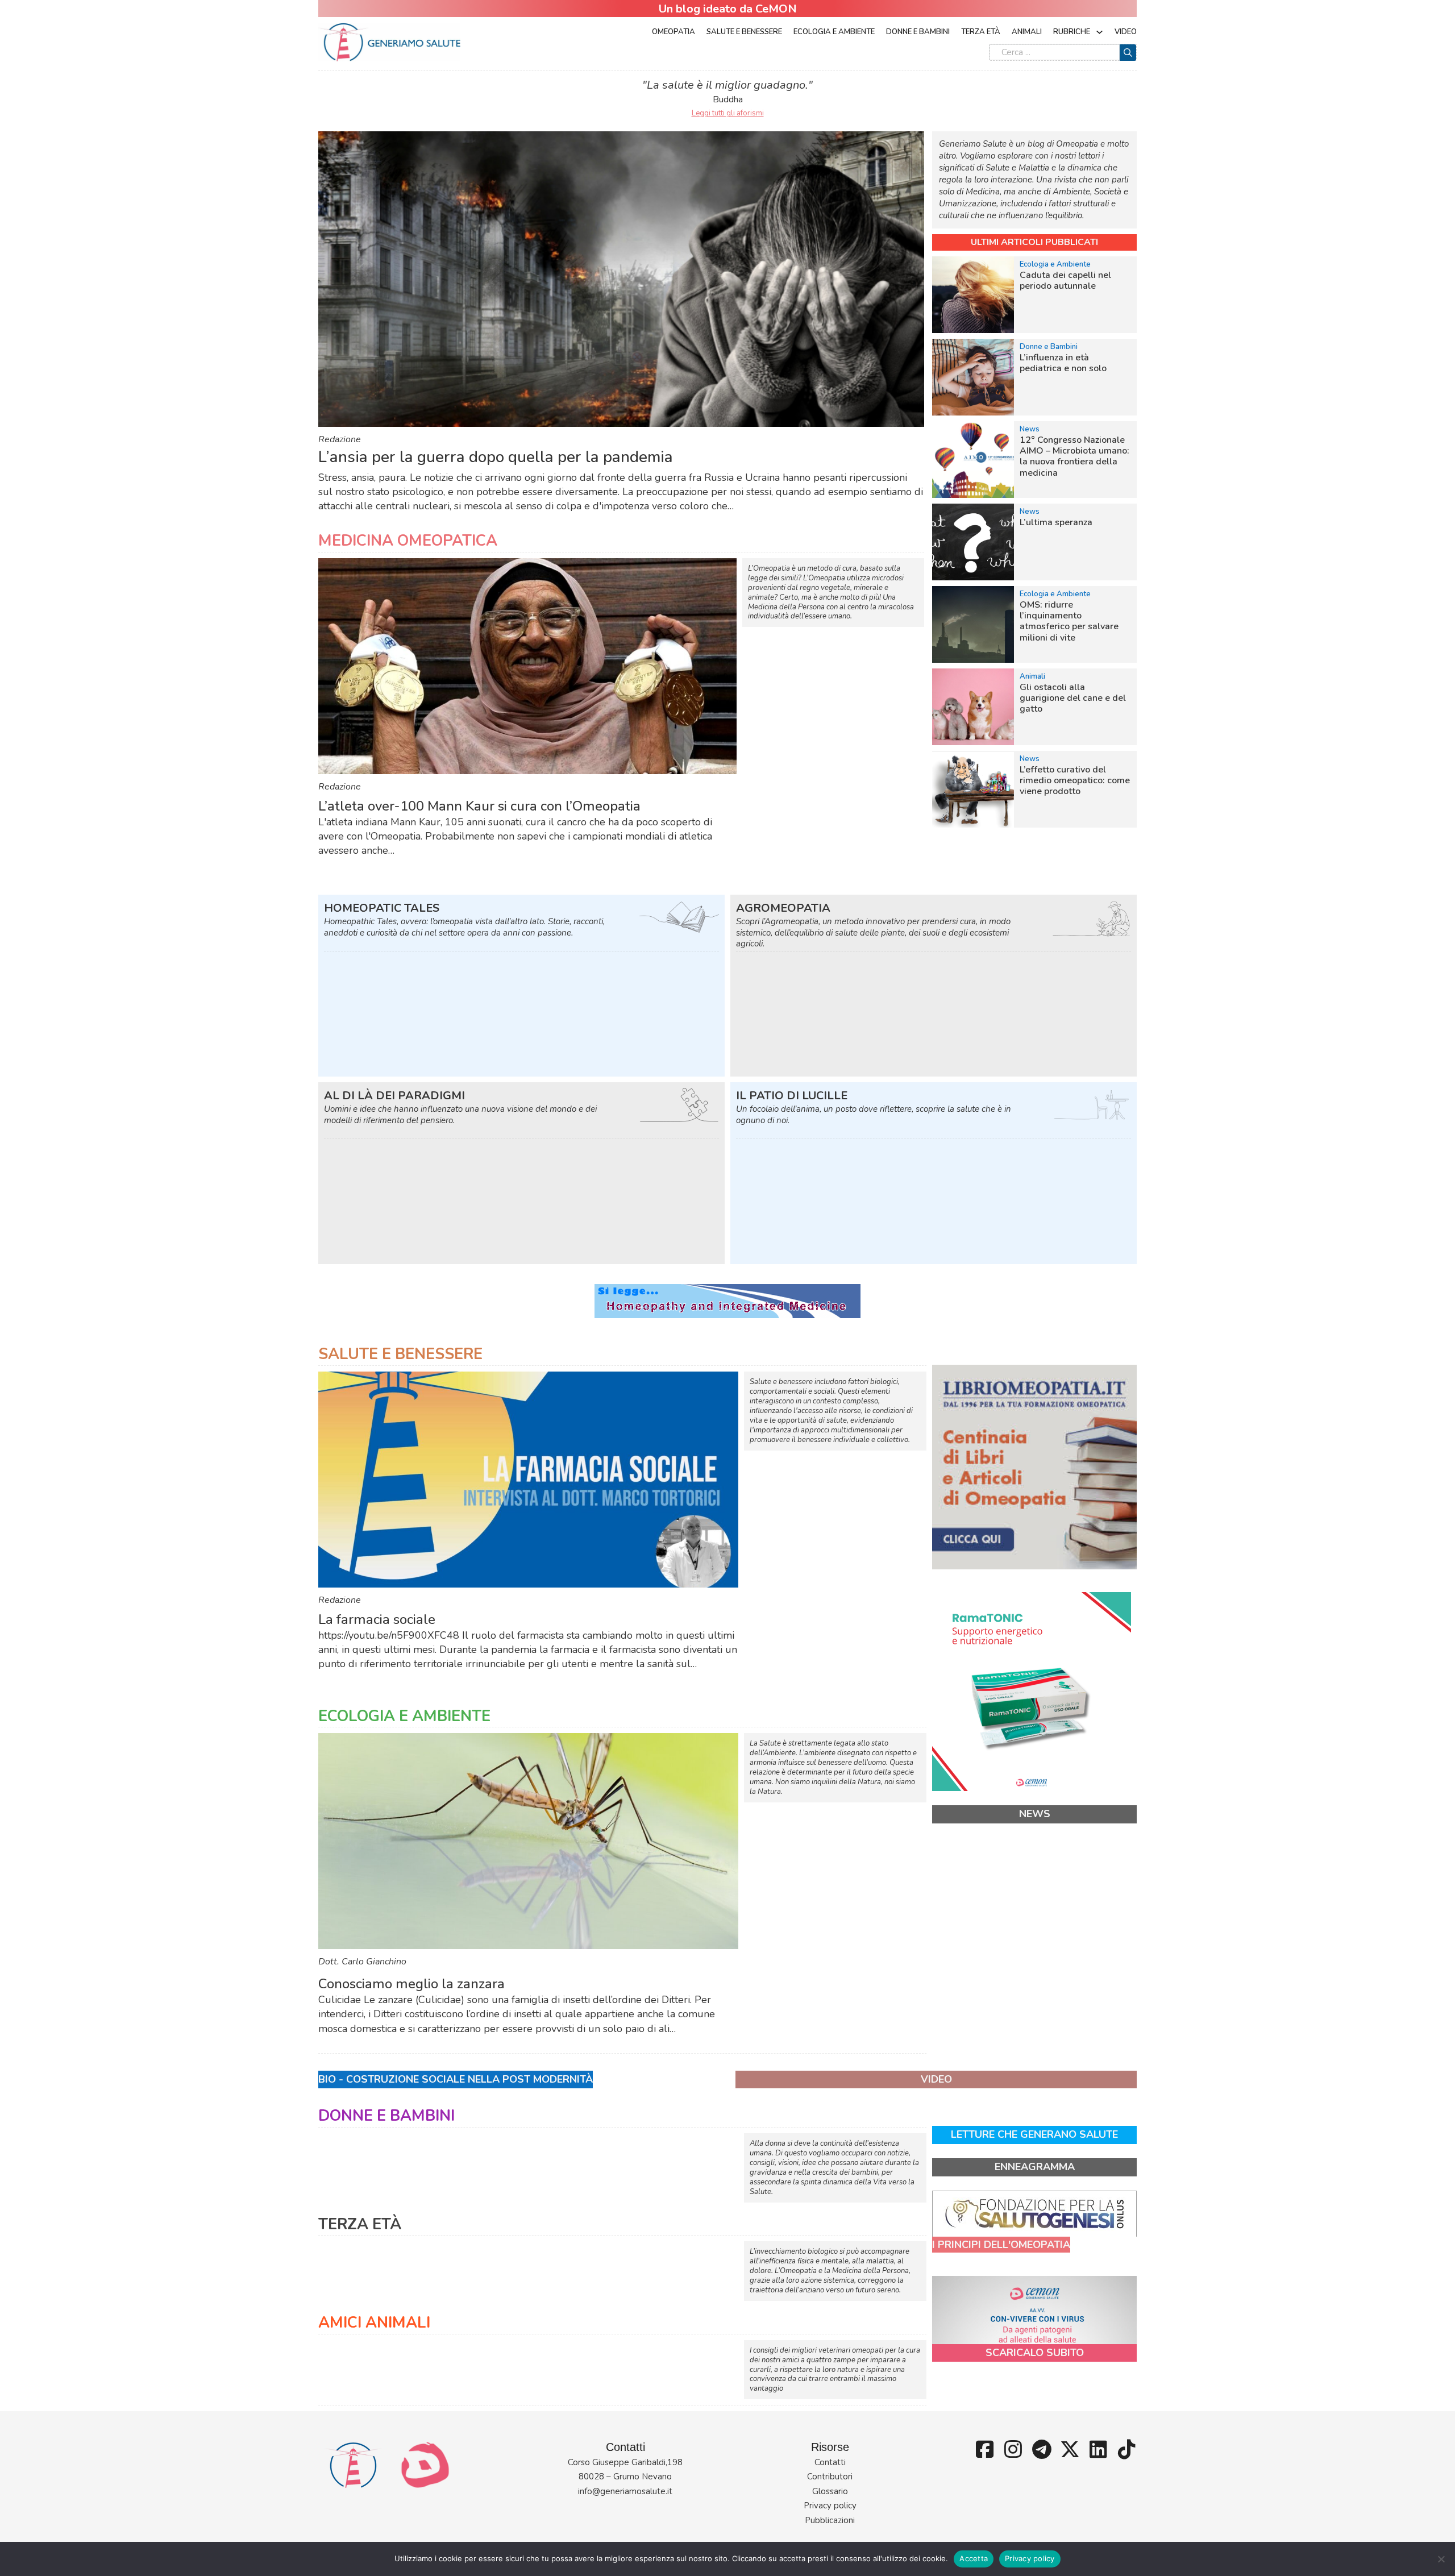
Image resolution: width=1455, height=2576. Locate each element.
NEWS (1035, 1814)
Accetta (974, 2558)
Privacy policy (830, 2506)
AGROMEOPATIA (783, 908)
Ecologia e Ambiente (834, 32)
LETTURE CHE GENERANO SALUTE (1034, 2134)
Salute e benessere (744, 32)
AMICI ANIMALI (374, 2323)
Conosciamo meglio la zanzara (411, 1984)
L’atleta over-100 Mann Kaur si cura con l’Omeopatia (479, 806)
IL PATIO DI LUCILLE (792, 1096)
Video (1126, 32)
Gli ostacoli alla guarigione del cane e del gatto (1073, 698)
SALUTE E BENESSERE (400, 1354)
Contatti (830, 2462)
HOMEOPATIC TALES (382, 908)
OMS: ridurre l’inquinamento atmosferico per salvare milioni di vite (1069, 621)
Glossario (830, 2491)
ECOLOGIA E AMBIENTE (404, 1716)
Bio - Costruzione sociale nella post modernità (456, 2079)
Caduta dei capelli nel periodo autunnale (1065, 281)
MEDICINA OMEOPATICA (408, 541)
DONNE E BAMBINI (386, 2116)
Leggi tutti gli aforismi (728, 113)
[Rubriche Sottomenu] (1099, 32)
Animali (1027, 32)
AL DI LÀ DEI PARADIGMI (394, 1096)
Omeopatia (674, 32)
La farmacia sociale (377, 1619)
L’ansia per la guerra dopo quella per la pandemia (496, 457)
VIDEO (936, 2079)
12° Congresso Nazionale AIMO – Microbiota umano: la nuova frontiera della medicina (1074, 456)
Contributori (830, 2477)
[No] (1441, 2559)
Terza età (981, 32)
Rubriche (1072, 32)
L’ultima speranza (1056, 522)
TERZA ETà (360, 2224)
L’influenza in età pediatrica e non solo (1063, 363)
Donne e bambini (918, 32)
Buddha (728, 99)
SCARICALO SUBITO (1035, 2353)
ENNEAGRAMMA (1035, 2167)
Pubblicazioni (830, 2520)
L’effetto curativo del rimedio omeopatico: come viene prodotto (1075, 780)
